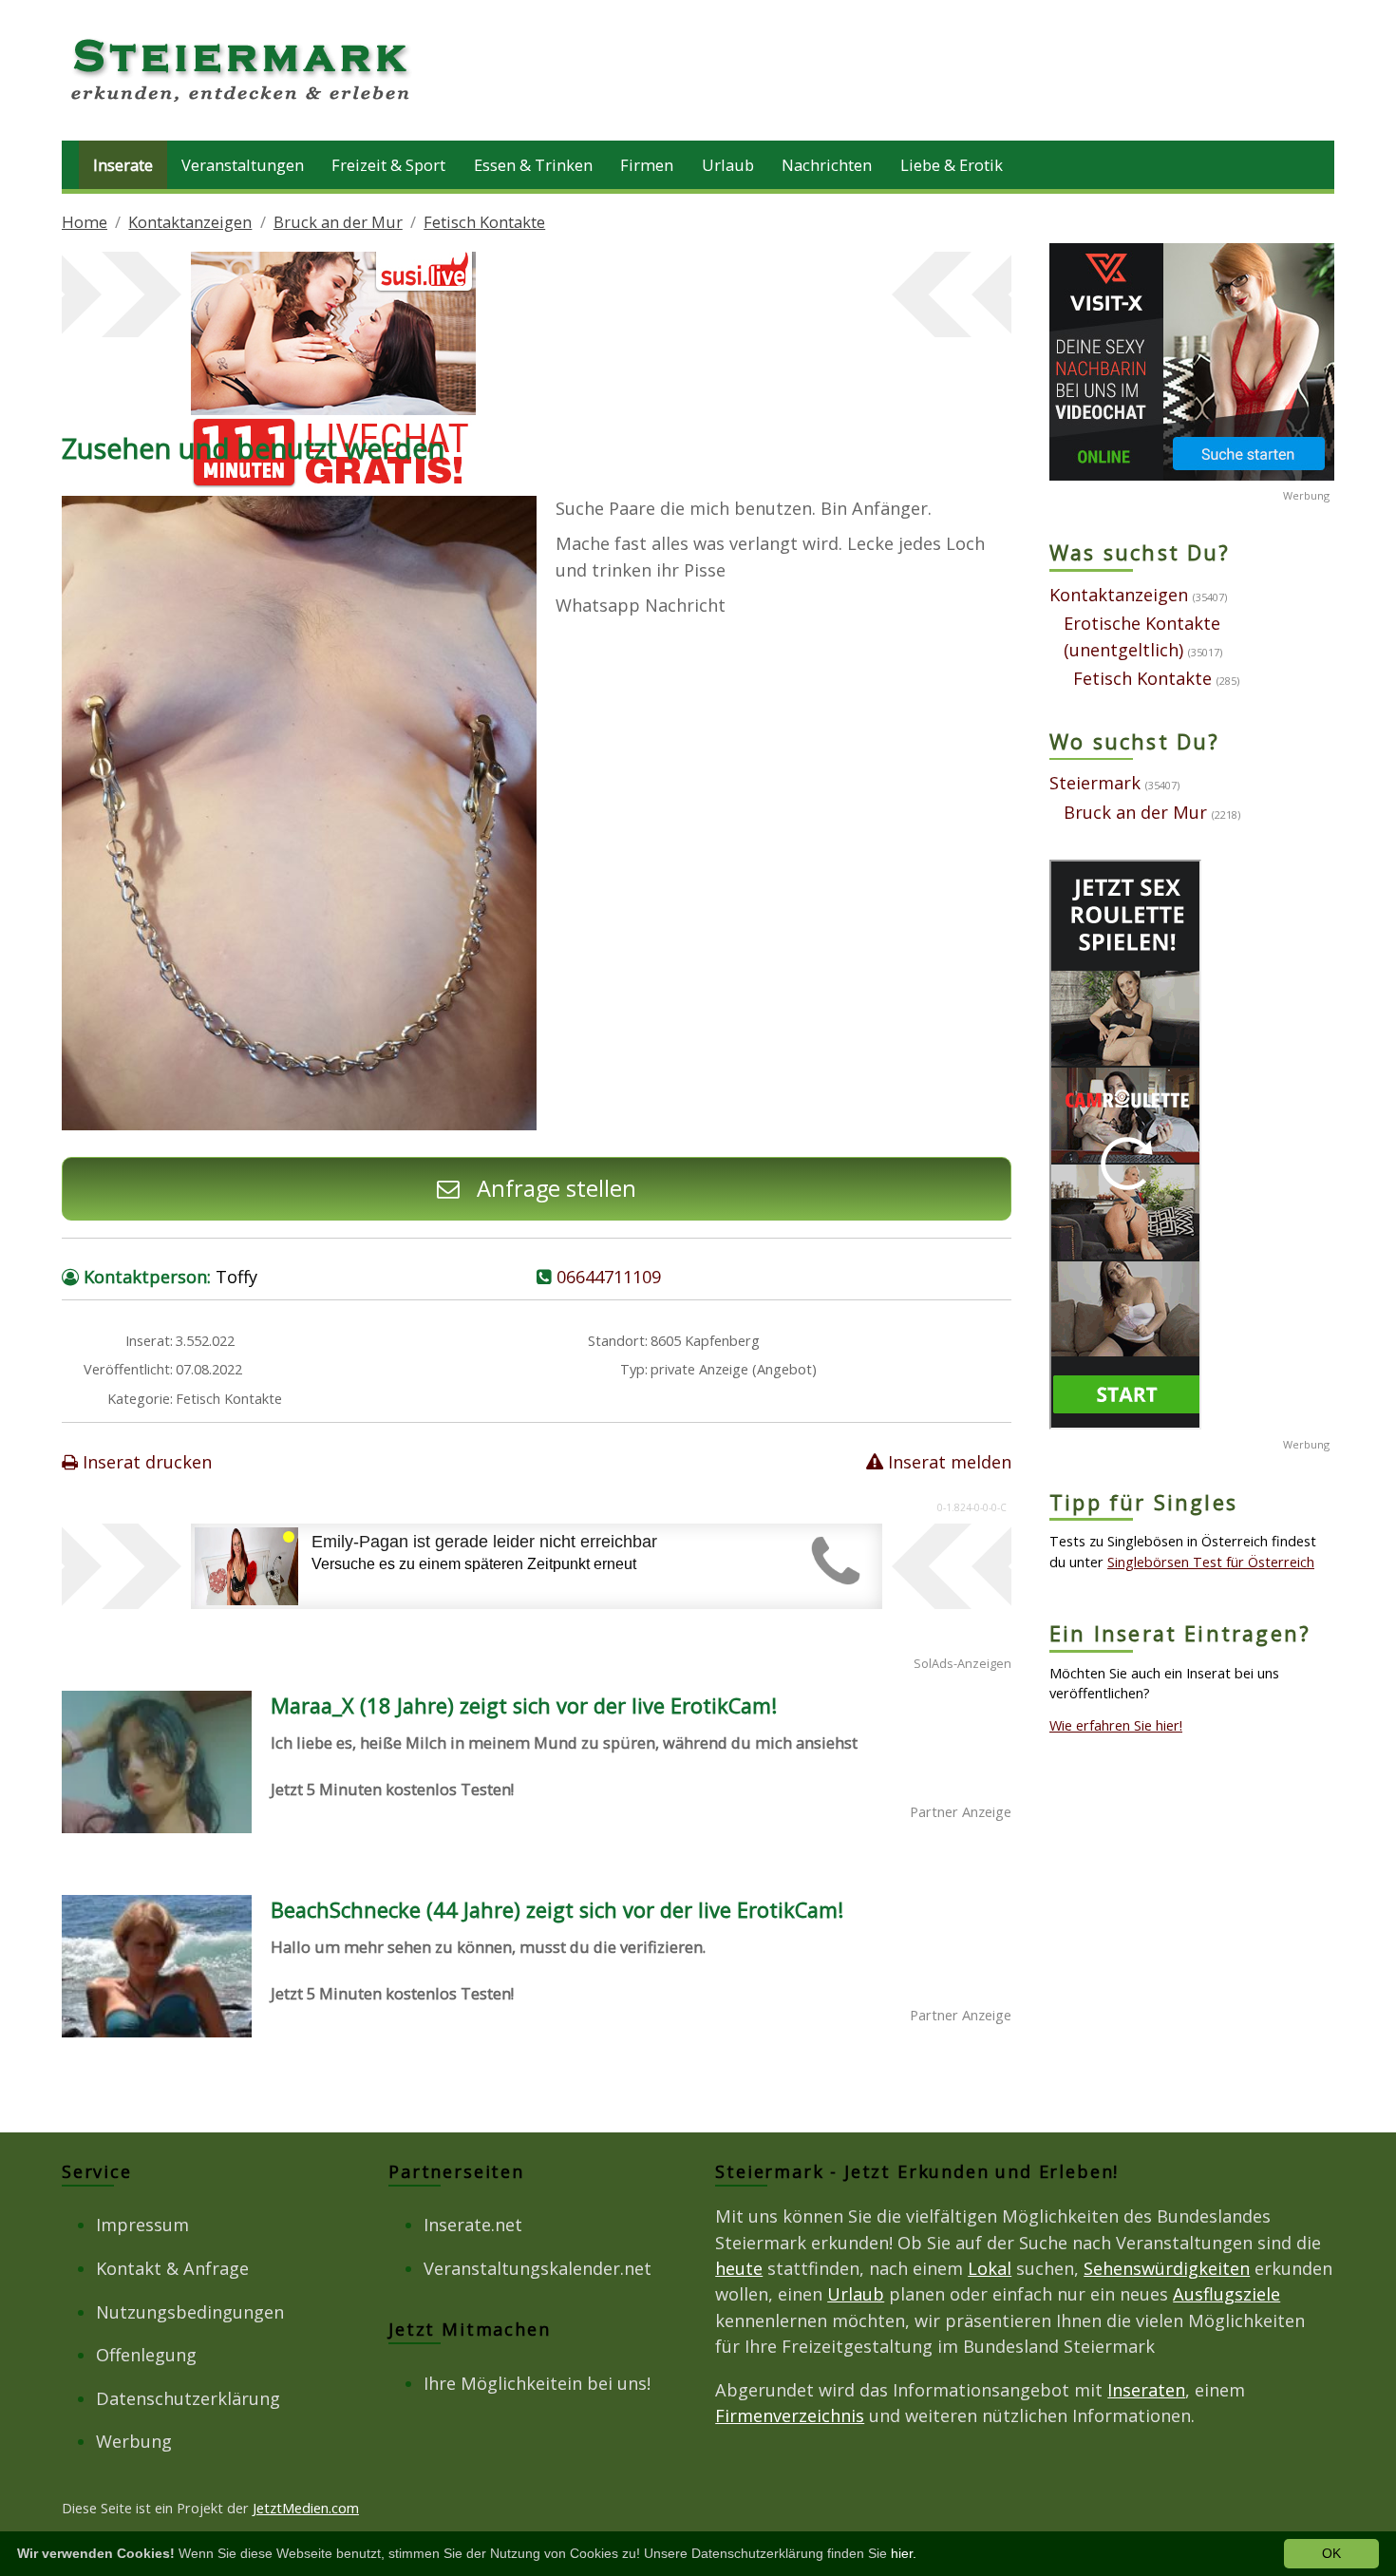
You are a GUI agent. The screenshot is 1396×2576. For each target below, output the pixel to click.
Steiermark (1095, 783)
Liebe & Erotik (952, 165)
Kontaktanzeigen (190, 222)
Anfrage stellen (554, 1188)
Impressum (142, 2225)
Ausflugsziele (1226, 2294)
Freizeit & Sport (388, 165)
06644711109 (609, 1277)
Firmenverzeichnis (790, 2415)
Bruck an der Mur (338, 222)
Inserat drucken (145, 1462)
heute (739, 2268)
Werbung (134, 2441)
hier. (904, 2553)
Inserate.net (473, 2225)
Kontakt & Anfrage (172, 2268)
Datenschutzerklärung (188, 2398)
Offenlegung (146, 2355)
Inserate (123, 165)
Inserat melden (947, 1462)
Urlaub (728, 165)
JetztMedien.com (306, 2508)
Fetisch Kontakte (484, 222)
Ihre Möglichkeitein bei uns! (537, 2383)
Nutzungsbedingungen (190, 2312)
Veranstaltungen (243, 165)
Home (85, 222)
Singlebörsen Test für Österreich (1211, 1562)
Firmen (647, 165)
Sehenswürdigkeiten (1167, 2268)
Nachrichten (827, 165)
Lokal (990, 2268)
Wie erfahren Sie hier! (1116, 1725)
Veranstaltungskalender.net (538, 2268)
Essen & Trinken (533, 165)
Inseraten (1146, 2390)
